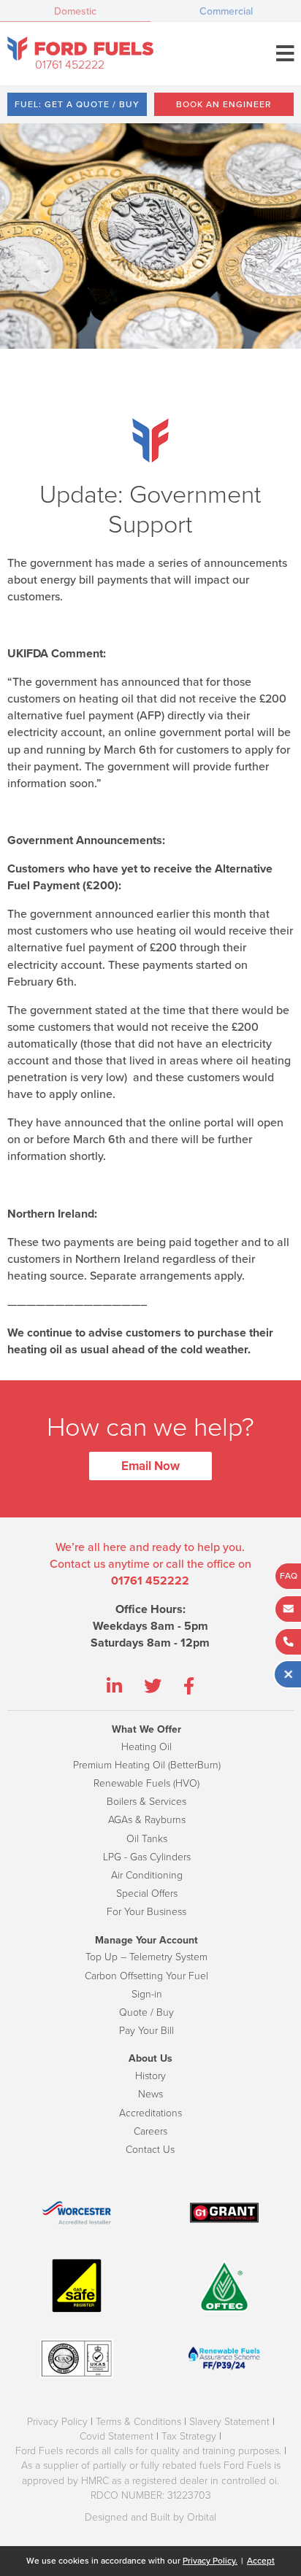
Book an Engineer (224, 104)
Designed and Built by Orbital (150, 2517)
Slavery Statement (229, 2422)
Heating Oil (146, 1747)
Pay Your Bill (146, 2031)
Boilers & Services (146, 1802)
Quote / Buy (146, 2012)
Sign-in (147, 1994)
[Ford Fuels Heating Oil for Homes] (80, 49)
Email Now (150, 1466)
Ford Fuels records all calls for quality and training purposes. (148, 2451)
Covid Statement (117, 2436)
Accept (261, 2561)
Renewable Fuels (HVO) (146, 1783)
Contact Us (150, 2150)
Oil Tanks (147, 1839)
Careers (150, 2131)
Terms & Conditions (138, 2422)
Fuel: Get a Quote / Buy (77, 104)
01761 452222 (70, 65)
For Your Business (146, 1912)
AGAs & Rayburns (147, 1820)
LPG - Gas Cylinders (147, 1857)
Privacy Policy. (210, 2561)
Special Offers (147, 1894)
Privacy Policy (57, 2422)
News (150, 2094)
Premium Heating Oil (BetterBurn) (147, 1765)
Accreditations (150, 2113)
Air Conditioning (147, 1875)
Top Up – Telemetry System (146, 1957)
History (150, 2076)
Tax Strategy (189, 2436)
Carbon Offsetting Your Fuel (146, 1976)
